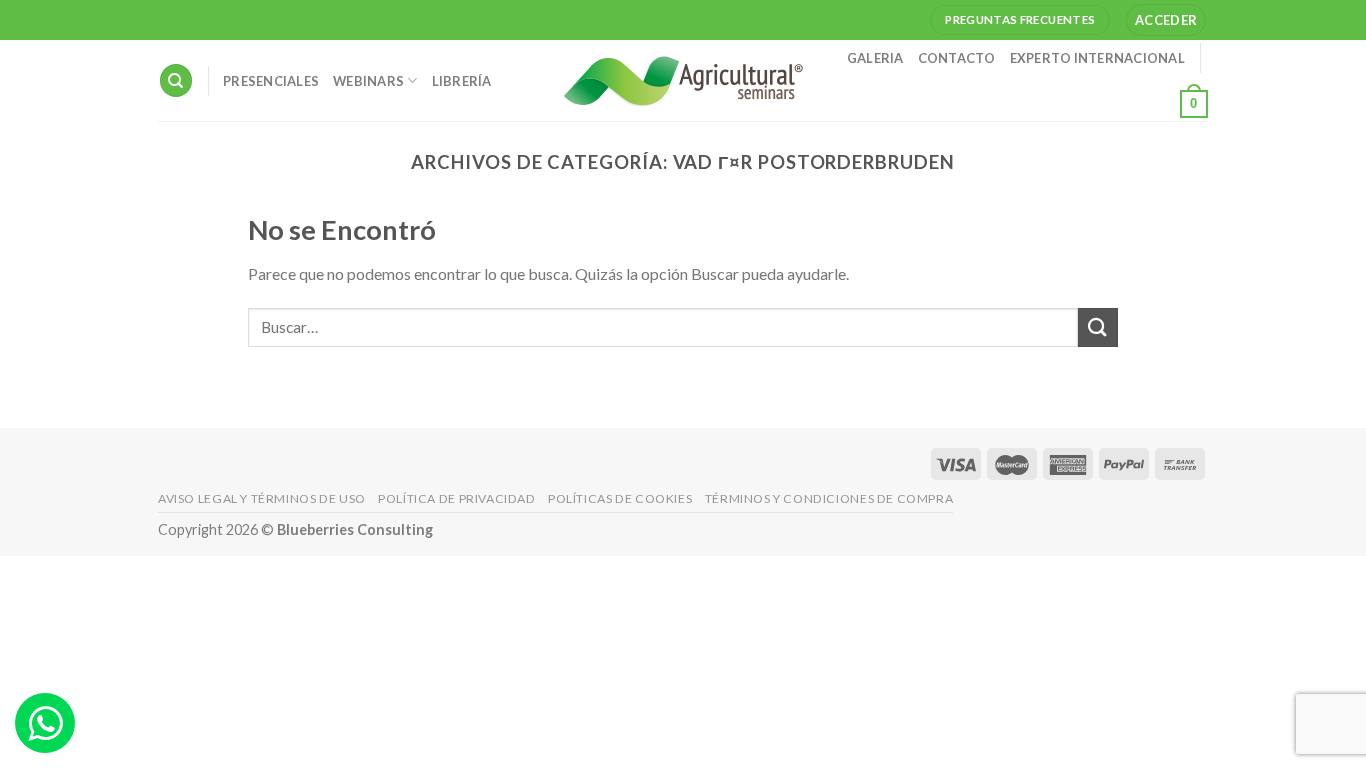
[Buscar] (176, 80)
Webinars (368, 81)
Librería (462, 81)
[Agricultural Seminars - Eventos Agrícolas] (683, 80)
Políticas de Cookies (620, 498)
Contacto (957, 58)
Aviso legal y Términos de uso (262, 498)
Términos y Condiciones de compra (829, 498)
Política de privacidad (456, 498)
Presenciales (271, 81)
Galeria (875, 58)
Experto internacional (1097, 58)
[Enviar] (1098, 327)
